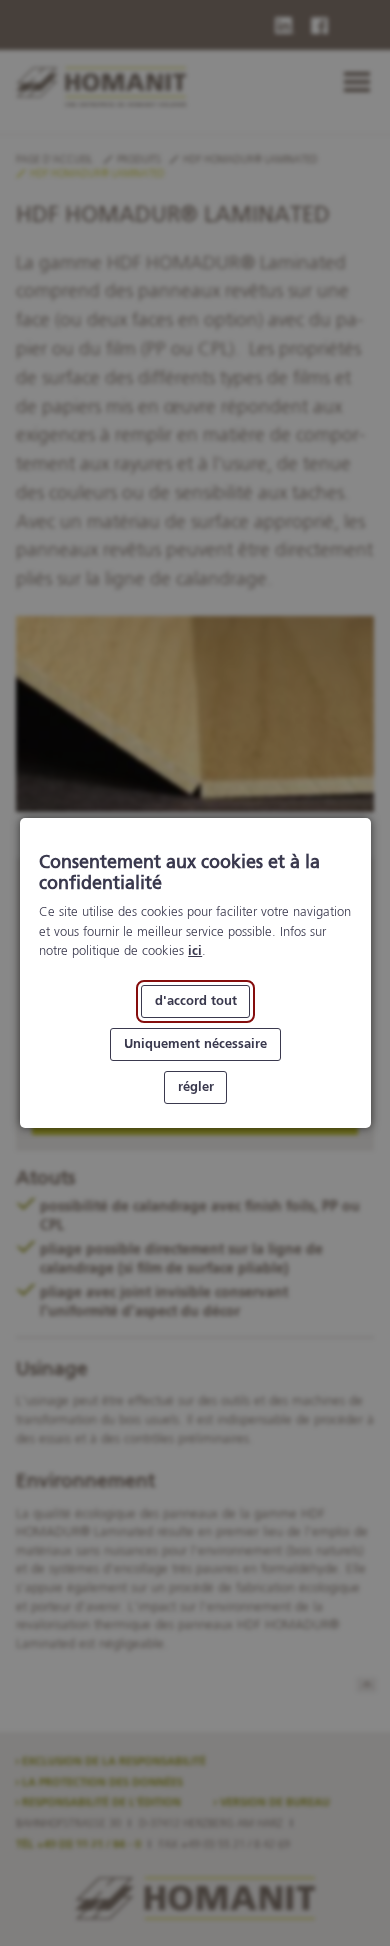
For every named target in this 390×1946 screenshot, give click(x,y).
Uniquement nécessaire (195, 1044)
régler (195, 1087)
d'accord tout (195, 1001)
